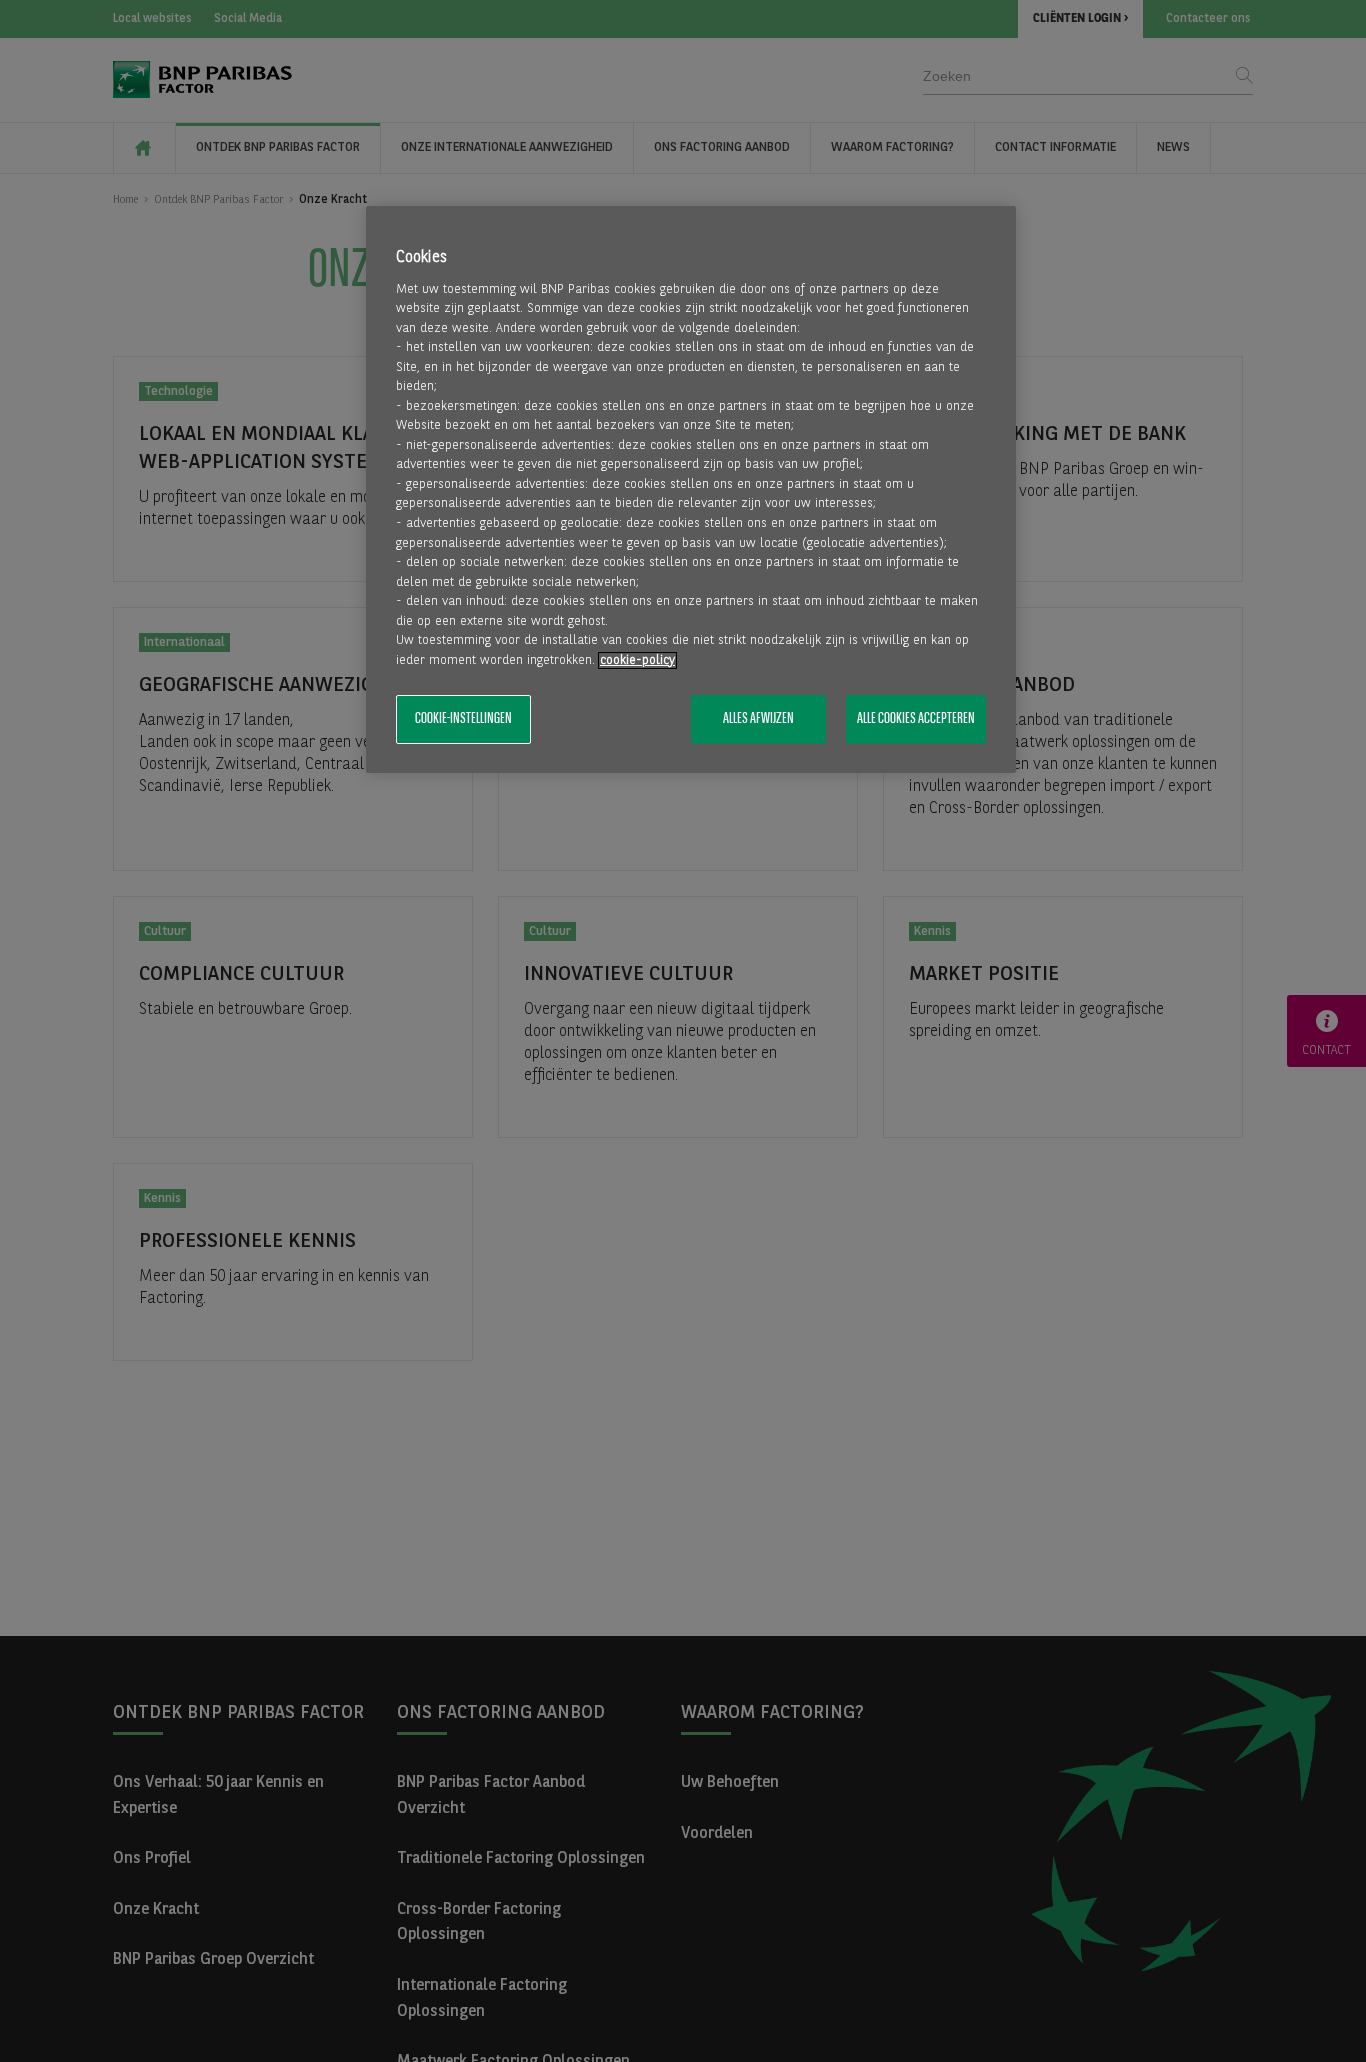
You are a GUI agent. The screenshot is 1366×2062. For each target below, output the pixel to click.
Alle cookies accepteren (916, 720)
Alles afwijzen (758, 720)
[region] (691, 489)
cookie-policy (637, 660)
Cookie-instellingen (463, 720)
